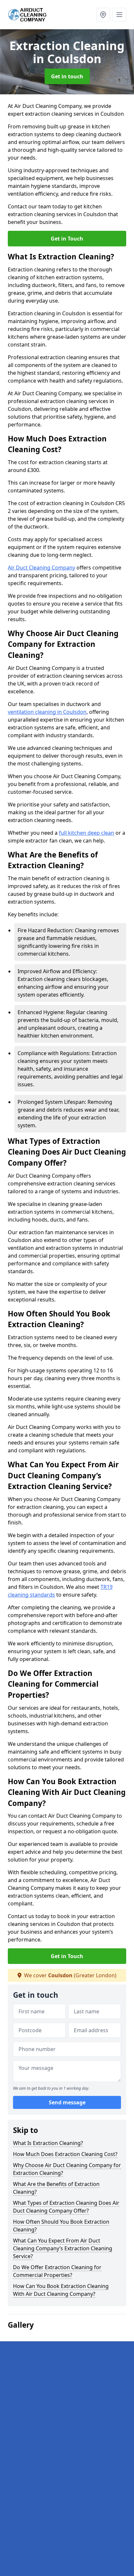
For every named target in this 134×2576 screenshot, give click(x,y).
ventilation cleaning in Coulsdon (47, 712)
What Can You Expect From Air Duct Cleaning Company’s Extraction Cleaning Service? (63, 2248)
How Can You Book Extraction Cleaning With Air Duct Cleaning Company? (61, 2290)
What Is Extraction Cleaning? (48, 2143)
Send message (67, 2102)
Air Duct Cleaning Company (41, 568)
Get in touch (67, 76)
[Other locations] (103, 15)
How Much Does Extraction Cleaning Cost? (65, 2154)
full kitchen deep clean (87, 833)
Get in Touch (67, 239)
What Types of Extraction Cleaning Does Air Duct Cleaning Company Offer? (66, 2207)
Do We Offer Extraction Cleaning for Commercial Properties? (57, 2271)
